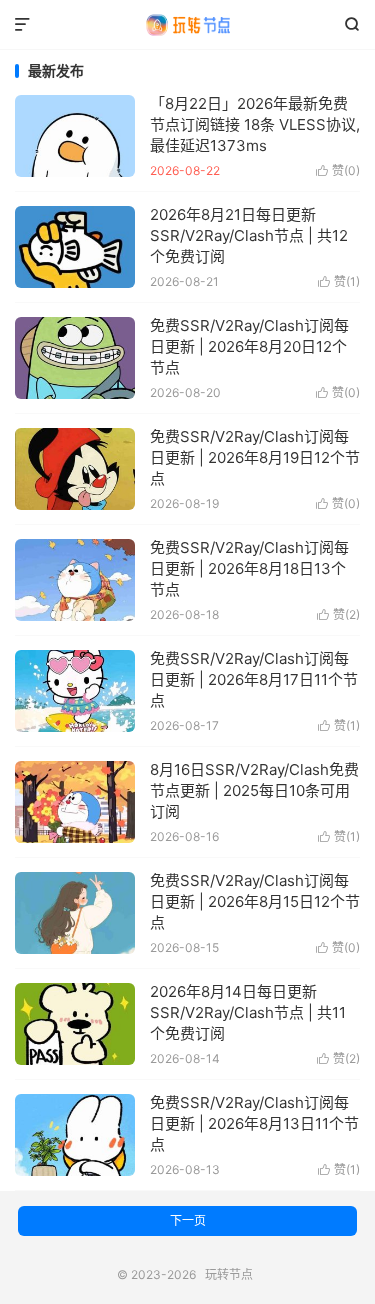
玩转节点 (187, 25)
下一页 (188, 1220)
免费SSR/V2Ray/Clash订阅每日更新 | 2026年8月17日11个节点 (254, 679)
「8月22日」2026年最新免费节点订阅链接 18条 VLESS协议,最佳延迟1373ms (255, 124)
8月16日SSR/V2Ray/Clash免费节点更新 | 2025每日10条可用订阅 (254, 790)
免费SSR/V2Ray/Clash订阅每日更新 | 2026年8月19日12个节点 (255, 457)
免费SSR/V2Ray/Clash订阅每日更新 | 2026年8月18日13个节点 (249, 568)
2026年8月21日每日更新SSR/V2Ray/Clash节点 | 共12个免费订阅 (249, 235)
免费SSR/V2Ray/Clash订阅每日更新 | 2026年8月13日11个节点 (254, 1123)
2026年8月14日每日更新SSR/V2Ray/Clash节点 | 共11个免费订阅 (248, 1012)
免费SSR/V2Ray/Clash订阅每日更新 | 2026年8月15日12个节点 (255, 901)
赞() (338, 170)
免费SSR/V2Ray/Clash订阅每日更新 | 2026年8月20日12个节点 (249, 346)
